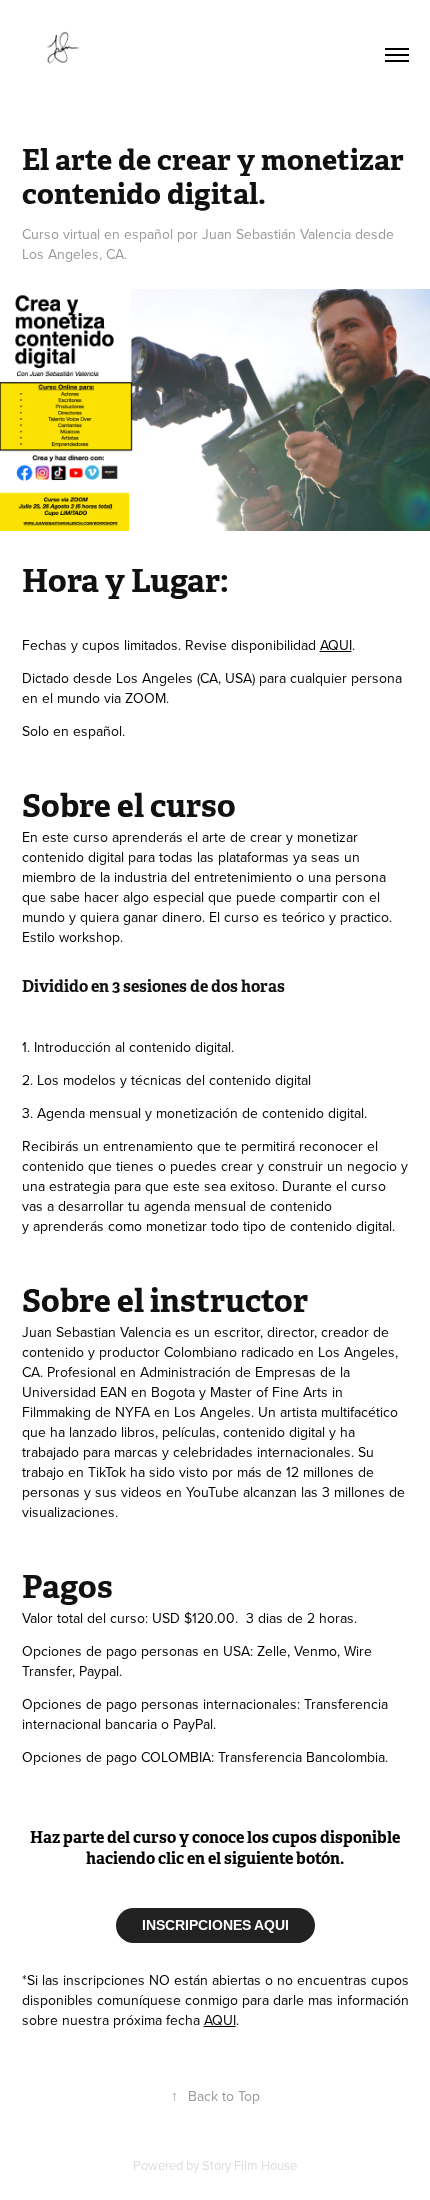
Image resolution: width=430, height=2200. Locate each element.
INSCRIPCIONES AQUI (215, 1925)
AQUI (336, 645)
